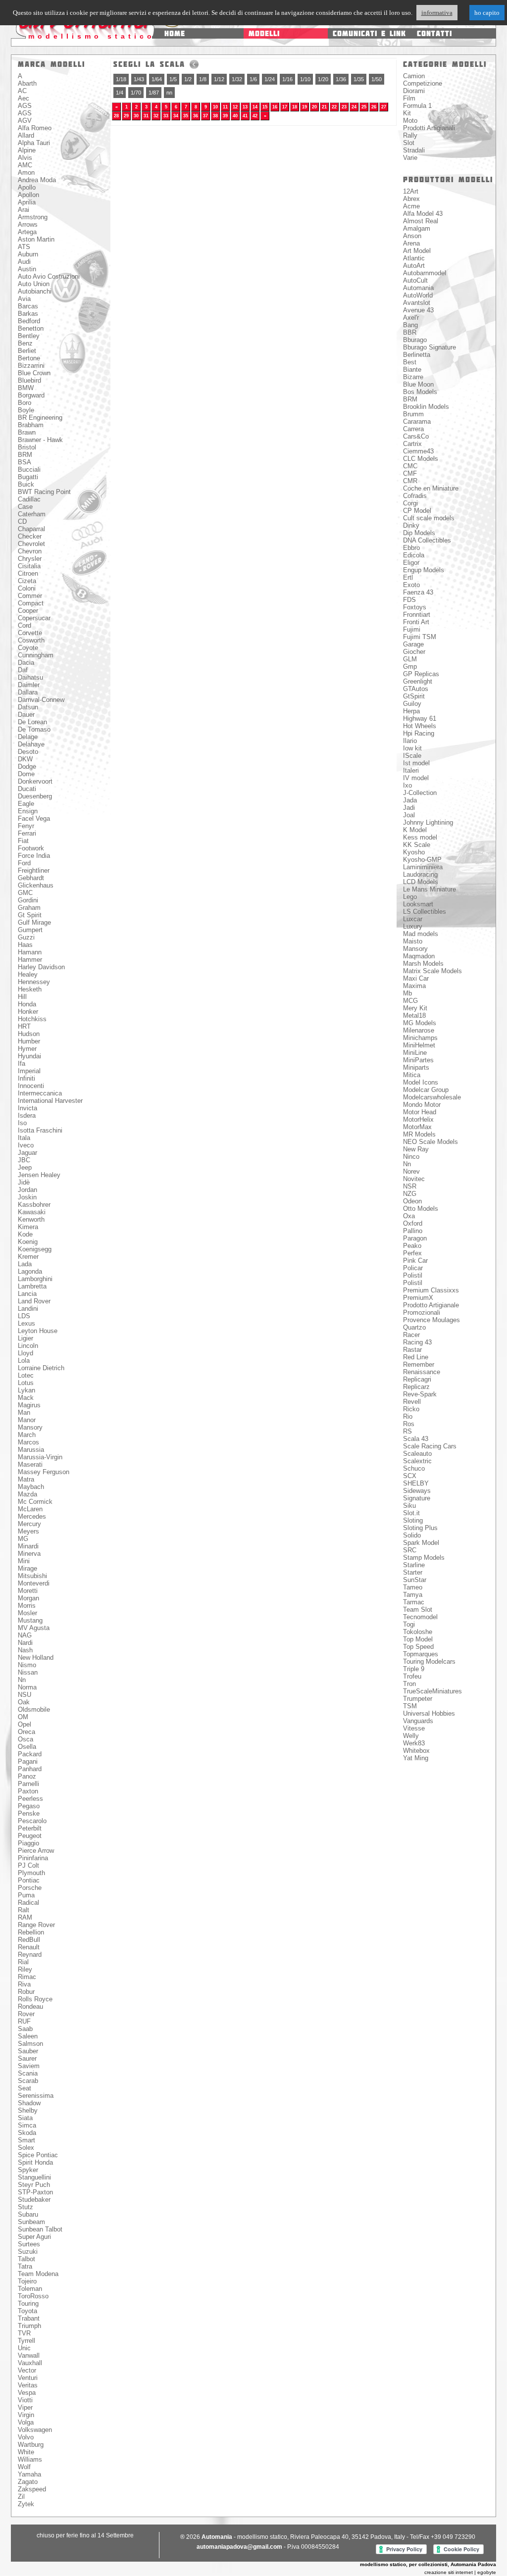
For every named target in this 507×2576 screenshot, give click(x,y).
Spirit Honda (35, 2162)
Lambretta (32, 1286)
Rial (23, 1962)
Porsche (30, 1888)
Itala (24, 1138)
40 (235, 116)
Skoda (27, 2133)
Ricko (411, 1409)
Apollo (27, 187)
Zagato (28, 2482)
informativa (437, 13)
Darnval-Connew (41, 700)
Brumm (413, 414)
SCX (410, 1476)
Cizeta (27, 581)
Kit (407, 113)
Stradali (414, 150)
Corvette (30, 633)
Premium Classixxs (431, 1290)
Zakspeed (32, 2489)
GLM (410, 659)
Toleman (30, 2289)
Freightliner (34, 870)
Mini (24, 1561)
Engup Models (424, 570)
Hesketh (30, 989)
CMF (410, 473)
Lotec (26, 1375)
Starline (414, 1565)
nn (169, 93)
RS (407, 1431)
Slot (409, 143)
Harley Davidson (41, 967)
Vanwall (29, 2355)
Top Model (418, 1639)
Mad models (421, 934)
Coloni (27, 588)
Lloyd (25, 1353)
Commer (30, 596)
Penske (29, 1813)
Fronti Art (416, 622)
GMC (25, 893)
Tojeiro (27, 2281)
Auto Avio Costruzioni (49, 276)
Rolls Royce (35, 1999)
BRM (25, 455)
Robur (26, 1992)
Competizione (423, 83)
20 (314, 107)
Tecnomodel (420, 1617)
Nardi (25, 1643)
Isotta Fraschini (40, 1130)
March (27, 1435)
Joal (409, 815)
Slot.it (411, 1513)
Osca (25, 1739)
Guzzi (26, 937)
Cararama (417, 421)
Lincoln (28, 1346)
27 (384, 107)
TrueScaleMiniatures (432, 1691)
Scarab (28, 2081)
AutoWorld (418, 295)
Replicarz (416, 1387)
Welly (411, 1736)
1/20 (323, 79)
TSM (410, 1706)
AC (22, 91)
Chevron (30, 551)
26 (374, 107)
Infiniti (26, 1078)
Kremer (28, 1257)
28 (116, 116)
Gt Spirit (30, 915)
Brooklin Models (426, 407)
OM (23, 1717)
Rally (410, 135)
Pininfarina (33, 1858)
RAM (25, 1917)
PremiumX (418, 1298)
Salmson (30, 2044)
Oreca (26, 1732)
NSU (25, 1695)
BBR (410, 332)
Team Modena (38, 2274)
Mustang (30, 1620)
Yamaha (29, 2474)
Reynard (30, 1955)
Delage (28, 737)
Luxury (413, 926)
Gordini (28, 900)
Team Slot (418, 1610)
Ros (409, 1424)
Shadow (29, 2103)
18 (295, 107)
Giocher (414, 652)
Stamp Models (424, 1558)
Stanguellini (34, 2177)
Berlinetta (417, 355)
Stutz (25, 2207)
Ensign (28, 811)
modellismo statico (92, 36)
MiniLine (415, 1053)
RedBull (29, 1940)
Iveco (26, 1145)
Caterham (32, 514)
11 (225, 107)
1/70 (136, 93)
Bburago (415, 340)
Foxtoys (415, 607)
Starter (413, 1572)
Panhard (30, 1769)
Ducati (27, 789)
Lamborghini (35, 1279)
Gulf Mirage (34, 922)
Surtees (29, 2244)
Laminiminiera (423, 867)
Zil (21, 2497)
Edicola (414, 555)
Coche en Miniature (431, 488)
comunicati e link (369, 33)
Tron (409, 1684)
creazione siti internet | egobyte (460, 2572)
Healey (28, 974)
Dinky (411, 525)
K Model (415, 830)
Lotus (26, 1383)
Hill (22, 997)
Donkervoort (35, 781)
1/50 (377, 79)
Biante (412, 370)
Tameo (413, 1587)
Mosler (27, 1613)
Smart (26, 2140)
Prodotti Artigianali (429, 128)
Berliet (27, 351)
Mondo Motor (422, 1105)
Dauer (26, 715)
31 (146, 116)
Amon (26, 173)
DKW (25, 759)
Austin (27, 269)
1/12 (219, 79)
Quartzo (414, 1327)
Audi (24, 262)
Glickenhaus (36, 885)
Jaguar (27, 1153)
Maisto (413, 941)
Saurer (27, 2058)
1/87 (154, 93)
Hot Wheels (420, 726)
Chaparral (31, 529)
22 (334, 107)
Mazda (27, 1494)
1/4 (120, 93)
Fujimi (412, 629)
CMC (410, 466)
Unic (24, 2348)
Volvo (26, 2437)
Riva (24, 1984)
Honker (28, 1012)
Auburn (28, 254)
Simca (27, 2125)
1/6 (253, 79)
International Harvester (50, 1101)
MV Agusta (34, 1628)
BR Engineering (40, 418)
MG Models (420, 1023)
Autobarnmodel (425, 273)
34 (176, 116)
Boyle (26, 410)
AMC (25, 165)
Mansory (30, 1427)
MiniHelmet (419, 1045)
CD (22, 521)
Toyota (27, 2311)
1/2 (188, 79)
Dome (26, 774)
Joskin (27, 1197)
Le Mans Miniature (430, 889)
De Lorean (32, 722)
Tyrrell (26, 2341)
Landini (28, 1309)
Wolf (24, 2467)
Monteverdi (34, 1583)
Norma (27, 1687)
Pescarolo (32, 1821)
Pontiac (29, 1880)
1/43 (139, 79)
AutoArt (414, 266)
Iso (22, 1123)
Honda (27, 1004)
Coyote (28, 648)
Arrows (28, 224)
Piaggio (28, 1843)
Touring (28, 2304)
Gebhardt (31, 878)
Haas (25, 945)
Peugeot (30, 1836)
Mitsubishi (32, 1576)
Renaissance (422, 1372)
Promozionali (422, 1313)
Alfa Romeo (35, 128)
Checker (30, 536)
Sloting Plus (420, 1528)
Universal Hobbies (429, 1713)
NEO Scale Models (431, 1142)
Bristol (27, 447)
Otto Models (421, 1209)
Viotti (25, 2400)
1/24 (270, 79)
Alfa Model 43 (423, 214)
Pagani (28, 1761)
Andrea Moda (37, 180)
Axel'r (411, 318)
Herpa (411, 711)
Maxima (414, 986)
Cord (25, 625)
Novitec (414, 1179)
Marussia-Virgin (40, 1457)
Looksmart (418, 904)
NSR (410, 1186)
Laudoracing (420, 874)
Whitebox (416, 1751)
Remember (419, 1364)
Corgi (410, 503)
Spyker (28, 2170)
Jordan (27, 1190)
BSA (25, 462)
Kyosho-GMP (422, 860)
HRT (24, 1026)
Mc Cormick (35, 1502)
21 (324, 107)
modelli (264, 33)
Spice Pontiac (38, 2155)
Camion (414, 76)
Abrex (411, 199)
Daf (23, 670)
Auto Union (34, 284)
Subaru (28, 2214)
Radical (28, 1903)
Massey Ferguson (44, 1472)
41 (245, 116)
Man (24, 1412)
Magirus (29, 1405)
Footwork (31, 848)
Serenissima (36, 2096)
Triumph (29, 2326)
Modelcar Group (426, 1090)
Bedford (29, 321)
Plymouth (31, 1873)
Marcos (28, 1442)
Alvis (25, 158)
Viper (25, 2407)
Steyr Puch (34, 2185)
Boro (25, 403)
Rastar (412, 1350)
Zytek (26, 2504)
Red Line (416, 1357)
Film (409, 98)
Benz (25, 343)
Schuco (414, 1468)
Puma (26, 1895)
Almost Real (421, 221)
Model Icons (421, 1082)
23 (344, 107)
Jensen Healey (39, 1175)
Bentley (29, 336)
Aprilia (27, 202)
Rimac (27, 1977)
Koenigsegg (35, 1249)
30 (136, 116)
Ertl (408, 577)
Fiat (23, 841)
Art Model (417, 251)
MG (23, 1539)
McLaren (30, 1509)
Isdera (27, 1115)
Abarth (27, 83)
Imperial (29, 1071)
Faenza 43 (418, 592)
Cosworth (31, 640)
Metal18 (414, 1016)
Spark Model (421, 1543)
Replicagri (417, 1379)
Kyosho (414, 852)
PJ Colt (28, 1865)
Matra (26, 1479)
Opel (25, 1724)
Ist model (416, 763)
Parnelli (28, 1784)
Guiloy (412, 704)
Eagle (26, 804)
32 (156, 116)
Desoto (28, 752)
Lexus (26, 1323)
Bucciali (29, 470)
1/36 (341, 79)
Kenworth (31, 1219)
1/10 (305, 79)
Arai (24, 210)
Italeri (411, 770)
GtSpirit (414, 696)
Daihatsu (30, 677)
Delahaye (31, 744)
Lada (25, 1264)
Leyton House (38, 1331)
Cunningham (36, 655)
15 (265, 107)
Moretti (28, 1591)
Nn (22, 1680)
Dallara (28, 692)
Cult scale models (429, 518)
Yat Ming (416, 1758)
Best (410, 362)
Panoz (27, 1776)
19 (304, 107)
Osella (27, 1747)
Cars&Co (416, 436)
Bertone (29, 358)
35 (186, 116)
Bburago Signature (430, 347)
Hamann (30, 952)
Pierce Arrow (36, 1851)
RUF (24, 2021)
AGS (25, 106)
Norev (411, 1171)
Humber (29, 1041)
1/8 (203, 79)
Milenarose (419, 1030)
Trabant (29, 2318)
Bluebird (29, 380)
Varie (410, 158)
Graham (29, 908)
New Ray (416, 1149)
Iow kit (412, 748)
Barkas (28, 314)
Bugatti (28, 477)
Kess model (420, 837)
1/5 (173, 79)
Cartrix (412, 444)
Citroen (28, 573)
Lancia (27, 1294)
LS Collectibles (425, 912)
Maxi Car (416, 978)
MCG (410, 1001)
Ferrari (27, 833)
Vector (27, 2370)
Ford (24, 863)
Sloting (413, 1520)
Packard (30, 1754)
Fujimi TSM (420, 637)
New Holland (36, 1658)
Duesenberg (35, 796)
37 (205, 116)
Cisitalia (29, 566)
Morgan (28, 1598)
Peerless (30, 1799)
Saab (25, 2029)
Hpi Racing (419, 733)
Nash (25, 1650)
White (26, 2452)
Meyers (28, 1531)
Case (25, 507)
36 (196, 116)
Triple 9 (414, 1669)
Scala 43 (416, 1439)
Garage (413, 644)
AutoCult (415, 280)
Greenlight (418, 681)
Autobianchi (35, 291)
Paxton (28, 1791)
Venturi (28, 2378)
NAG (25, 1635)
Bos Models (420, 392)
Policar (413, 1268)
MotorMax (417, 1127)
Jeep (25, 1167)
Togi (409, 1624)
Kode (25, 1234)
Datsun (28, 707)
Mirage (27, 1568)
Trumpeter (418, 1699)
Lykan (26, 1390)
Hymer (27, 1049)
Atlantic (414, 258)
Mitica (412, 1075)
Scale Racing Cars (430, 1446)
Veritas (28, 2385)
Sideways (417, 1491)
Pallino (413, 1231)
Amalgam (417, 228)
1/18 (121, 79)
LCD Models (421, 882)
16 (275, 107)
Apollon (28, 195)
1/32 (237, 79)
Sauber (28, 2051)
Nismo (27, 1665)
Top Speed (418, 1647)
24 (354, 107)
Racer (411, 1335)
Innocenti (31, 1086)
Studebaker (34, 2200)
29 (126, 116)
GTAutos (416, 689)
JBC (24, 1160)
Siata (25, 2118)
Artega (27, 232)
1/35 (359, 79)
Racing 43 (417, 1342)
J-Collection (420, 793)
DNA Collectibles (427, 540)
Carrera (413, 429)
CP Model (417, 511)
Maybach (31, 1487)
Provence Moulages (431, 1320)
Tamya (413, 1595)
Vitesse (414, 1728)
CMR (410, 481)
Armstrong (33, 217)
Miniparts (416, 1067)
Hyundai (29, 1056)
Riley (25, 1969)
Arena (411, 243)
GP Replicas (421, 674)
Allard (26, 135)
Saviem (29, 2066)
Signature (417, 1498)
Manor (27, 1420)
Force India (34, 856)
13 (245, 107)
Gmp (410, 667)
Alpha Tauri (34, 143)
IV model (416, 778)
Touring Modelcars (429, 1661)
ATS (24, 247)
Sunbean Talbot (40, 2229)
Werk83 (414, 1743)
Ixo (407, 785)
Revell (412, 1402)
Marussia (31, 1450)
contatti (434, 33)
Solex (26, 2148)
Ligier (25, 1338)
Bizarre (413, 377)
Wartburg (31, 2445)
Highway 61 (420, 718)
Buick (26, 484)
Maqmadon (419, 956)
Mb (407, 993)
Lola (24, 1361)
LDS (24, 1316)
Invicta (27, 1108)
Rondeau (30, 2006)
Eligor (411, 563)
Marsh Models (423, 964)
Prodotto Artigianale (431, 1305)
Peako (412, 1246)
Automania (418, 288)
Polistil (413, 1275)
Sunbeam (31, 2222)
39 (225, 116)
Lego (410, 897)
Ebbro (411, 548)
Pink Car (415, 1261)
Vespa (27, 2393)
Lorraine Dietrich (41, 1368)
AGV (25, 121)
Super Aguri (34, 2237)
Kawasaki (32, 1212)
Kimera (28, 1227)
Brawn (27, 432)
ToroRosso (33, 2296)
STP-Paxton (35, 2192)
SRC (410, 1550)
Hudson (29, 1034)
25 (364, 107)
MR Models (419, 1134)
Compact (31, 603)
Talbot (26, 2259)
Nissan (28, 1672)
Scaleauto (417, 1454)
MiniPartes (418, 1060)
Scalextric (417, 1461)
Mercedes (32, 1516)
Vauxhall (30, 2363)
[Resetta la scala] (194, 64)
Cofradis (415, 496)
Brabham (31, 425)
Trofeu (412, 1676)
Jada (410, 800)
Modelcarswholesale (432, 1097)
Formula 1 (417, 106)
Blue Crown (34, 373)
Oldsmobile (34, 1709)
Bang (410, 325)
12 (235, 107)
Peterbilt (30, 1828)
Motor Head (420, 1112)
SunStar (415, 1580)
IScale (412, 756)
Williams (30, 2459)
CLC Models (421, 459)
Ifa (22, 1064)
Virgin (26, 2415)
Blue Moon (418, 384)
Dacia (26, 663)
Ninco (411, 1157)
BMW (26, 388)
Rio (408, 1416)
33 (166, 116)
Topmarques (421, 1654)
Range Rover (36, 1925)
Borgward (31, 395)
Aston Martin (36, 239)
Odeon (412, 1201)
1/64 (157, 79)
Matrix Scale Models (432, 971)
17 (285, 107)
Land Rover (34, 1301)
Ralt (24, 1910)
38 (215, 116)
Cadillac (29, 499)
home (175, 33)
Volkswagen (35, 2430)
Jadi (409, 808)
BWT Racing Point (44, 492)
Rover (26, 2014)
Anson (412, 236)
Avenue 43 (418, 310)
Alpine (27, 150)
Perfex (412, 1253)
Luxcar (413, 919)
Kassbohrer (34, 1205)
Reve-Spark (420, 1394)
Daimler (29, 685)
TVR (24, 2333)
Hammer (30, 960)
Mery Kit (415, 1008)
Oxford (413, 1223)
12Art (411, 191)
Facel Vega (34, 818)
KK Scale (417, 845)
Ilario (410, 741)
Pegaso (29, 1806)
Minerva (29, 1554)
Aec (24, 98)
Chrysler (30, 559)
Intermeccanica (40, 1093)
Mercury (29, 1524)
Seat (25, 2088)
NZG (410, 1194)
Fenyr (26, 826)
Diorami (414, 91)
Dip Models (419, 533)
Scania (28, 2073)
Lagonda (30, 1271)
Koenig (28, 1242)
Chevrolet (31, 544)
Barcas (28, 306)
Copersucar (34, 618)
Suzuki (28, 2252)
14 (255, 107)
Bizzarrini (31, 366)
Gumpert (30, 930)
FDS (409, 600)
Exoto (411, 585)
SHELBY (416, 1483)
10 (215, 107)
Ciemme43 (418, 451)
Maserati (30, 1464)
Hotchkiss (32, 1019)
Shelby (28, 2110)
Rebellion (31, 1932)
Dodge (27, 767)
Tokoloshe (418, 1632)
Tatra (25, 2266)
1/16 (287, 79)
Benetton (31, 328)
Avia (24, 299)
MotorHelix (418, 1119)
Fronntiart (417, 615)
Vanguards (418, 1721)
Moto (410, 121)
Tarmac (414, 1602)
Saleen (28, 2036)
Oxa (409, 1216)
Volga (26, 2422)
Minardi (28, 1546)
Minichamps (420, 1038)
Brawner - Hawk (40, 440)
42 (255, 116)
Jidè (24, 1182)
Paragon (415, 1238)
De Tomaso (34, 729)
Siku (409, 1506)
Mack (26, 1398)
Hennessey (34, 982)
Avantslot (417, 303)
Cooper (28, 611)
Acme (411, 206)
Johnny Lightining (428, 822)
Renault (29, 1947)
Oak (24, 1702)
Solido (412, 1535)
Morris (27, 1606)
